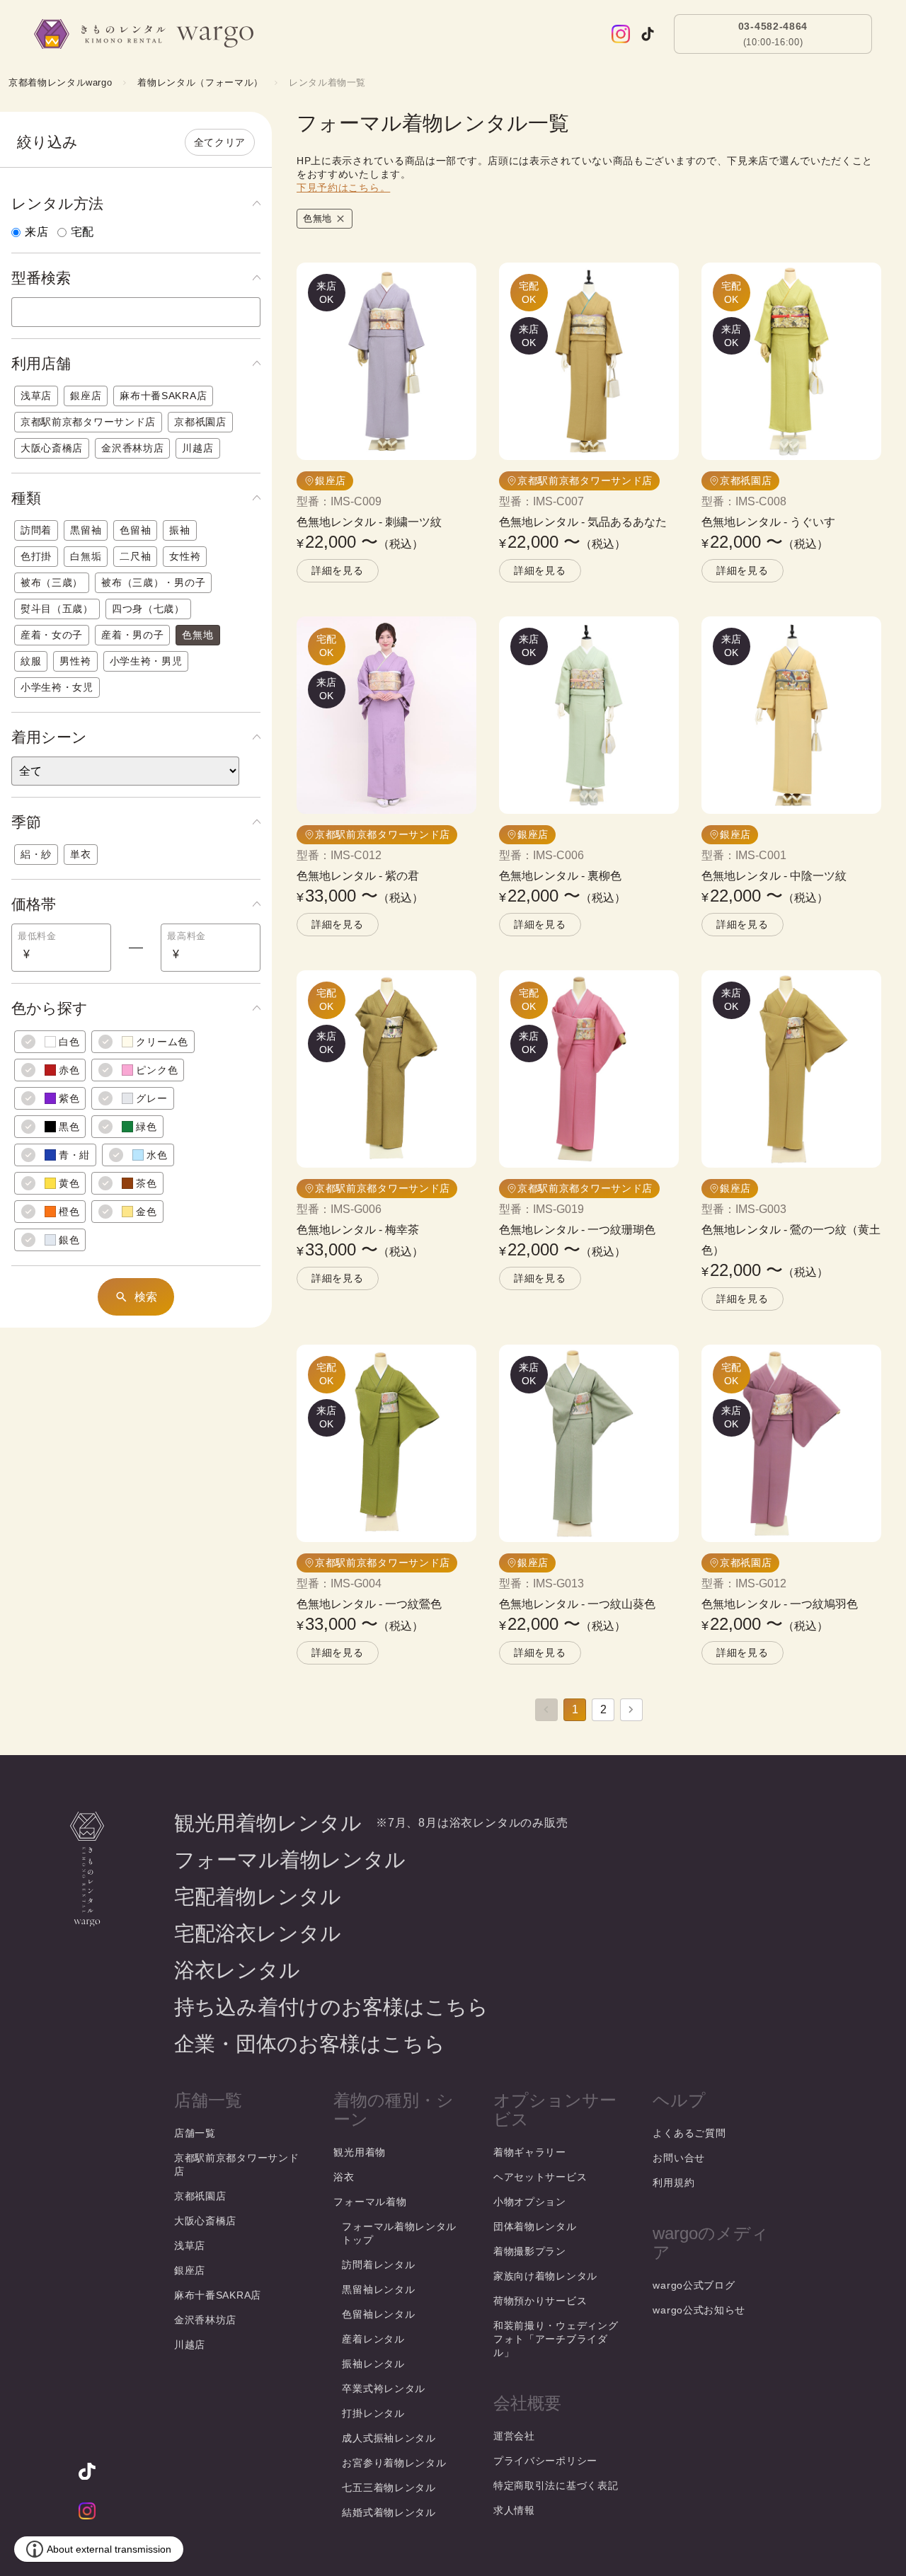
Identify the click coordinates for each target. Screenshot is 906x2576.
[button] (136, 204)
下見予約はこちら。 (343, 188)
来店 (37, 232)
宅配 (83, 232)
